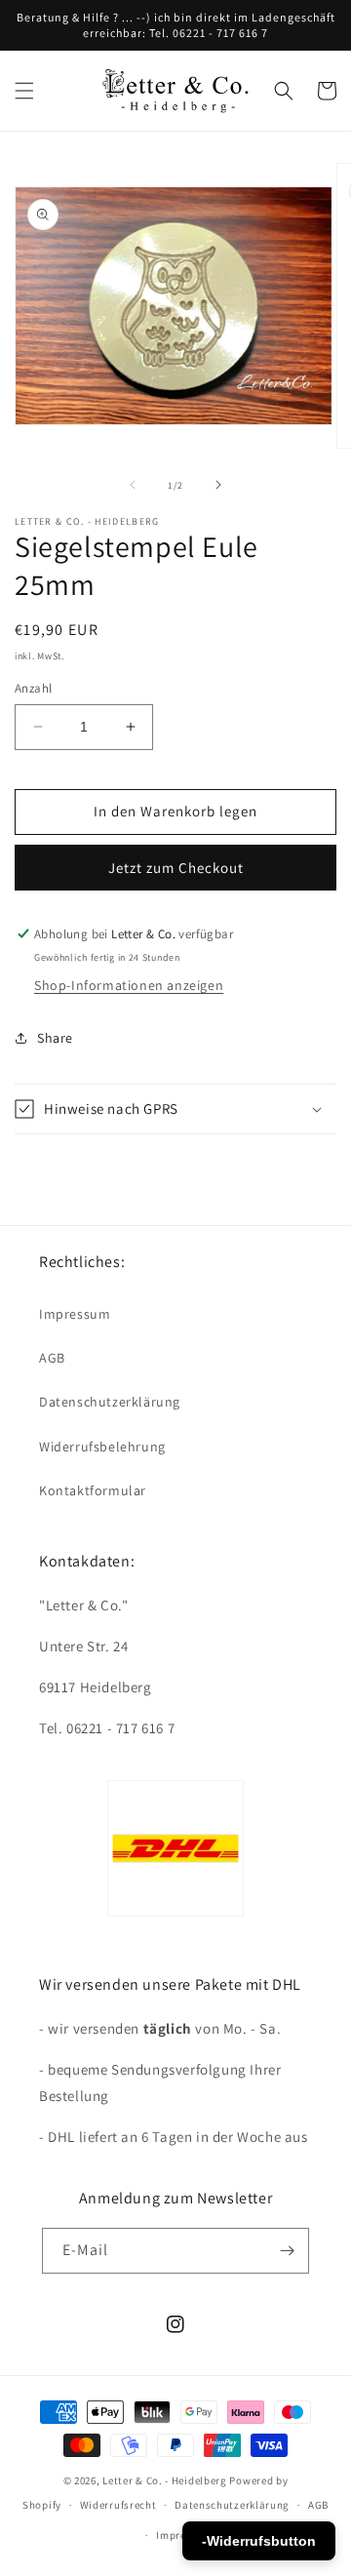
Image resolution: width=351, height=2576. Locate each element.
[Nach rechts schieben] (218, 485)
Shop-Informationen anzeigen (129, 985)
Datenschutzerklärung (110, 1402)
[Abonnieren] (287, 2251)
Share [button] (55, 1038)
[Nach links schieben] (133, 485)
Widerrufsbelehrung (102, 1447)
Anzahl (33, 688)
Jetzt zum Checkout (176, 868)
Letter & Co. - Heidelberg (165, 2480)
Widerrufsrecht (118, 2505)
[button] (24, 91)
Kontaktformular (93, 1490)
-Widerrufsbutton (259, 2541)
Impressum (75, 1314)
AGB (52, 1358)
